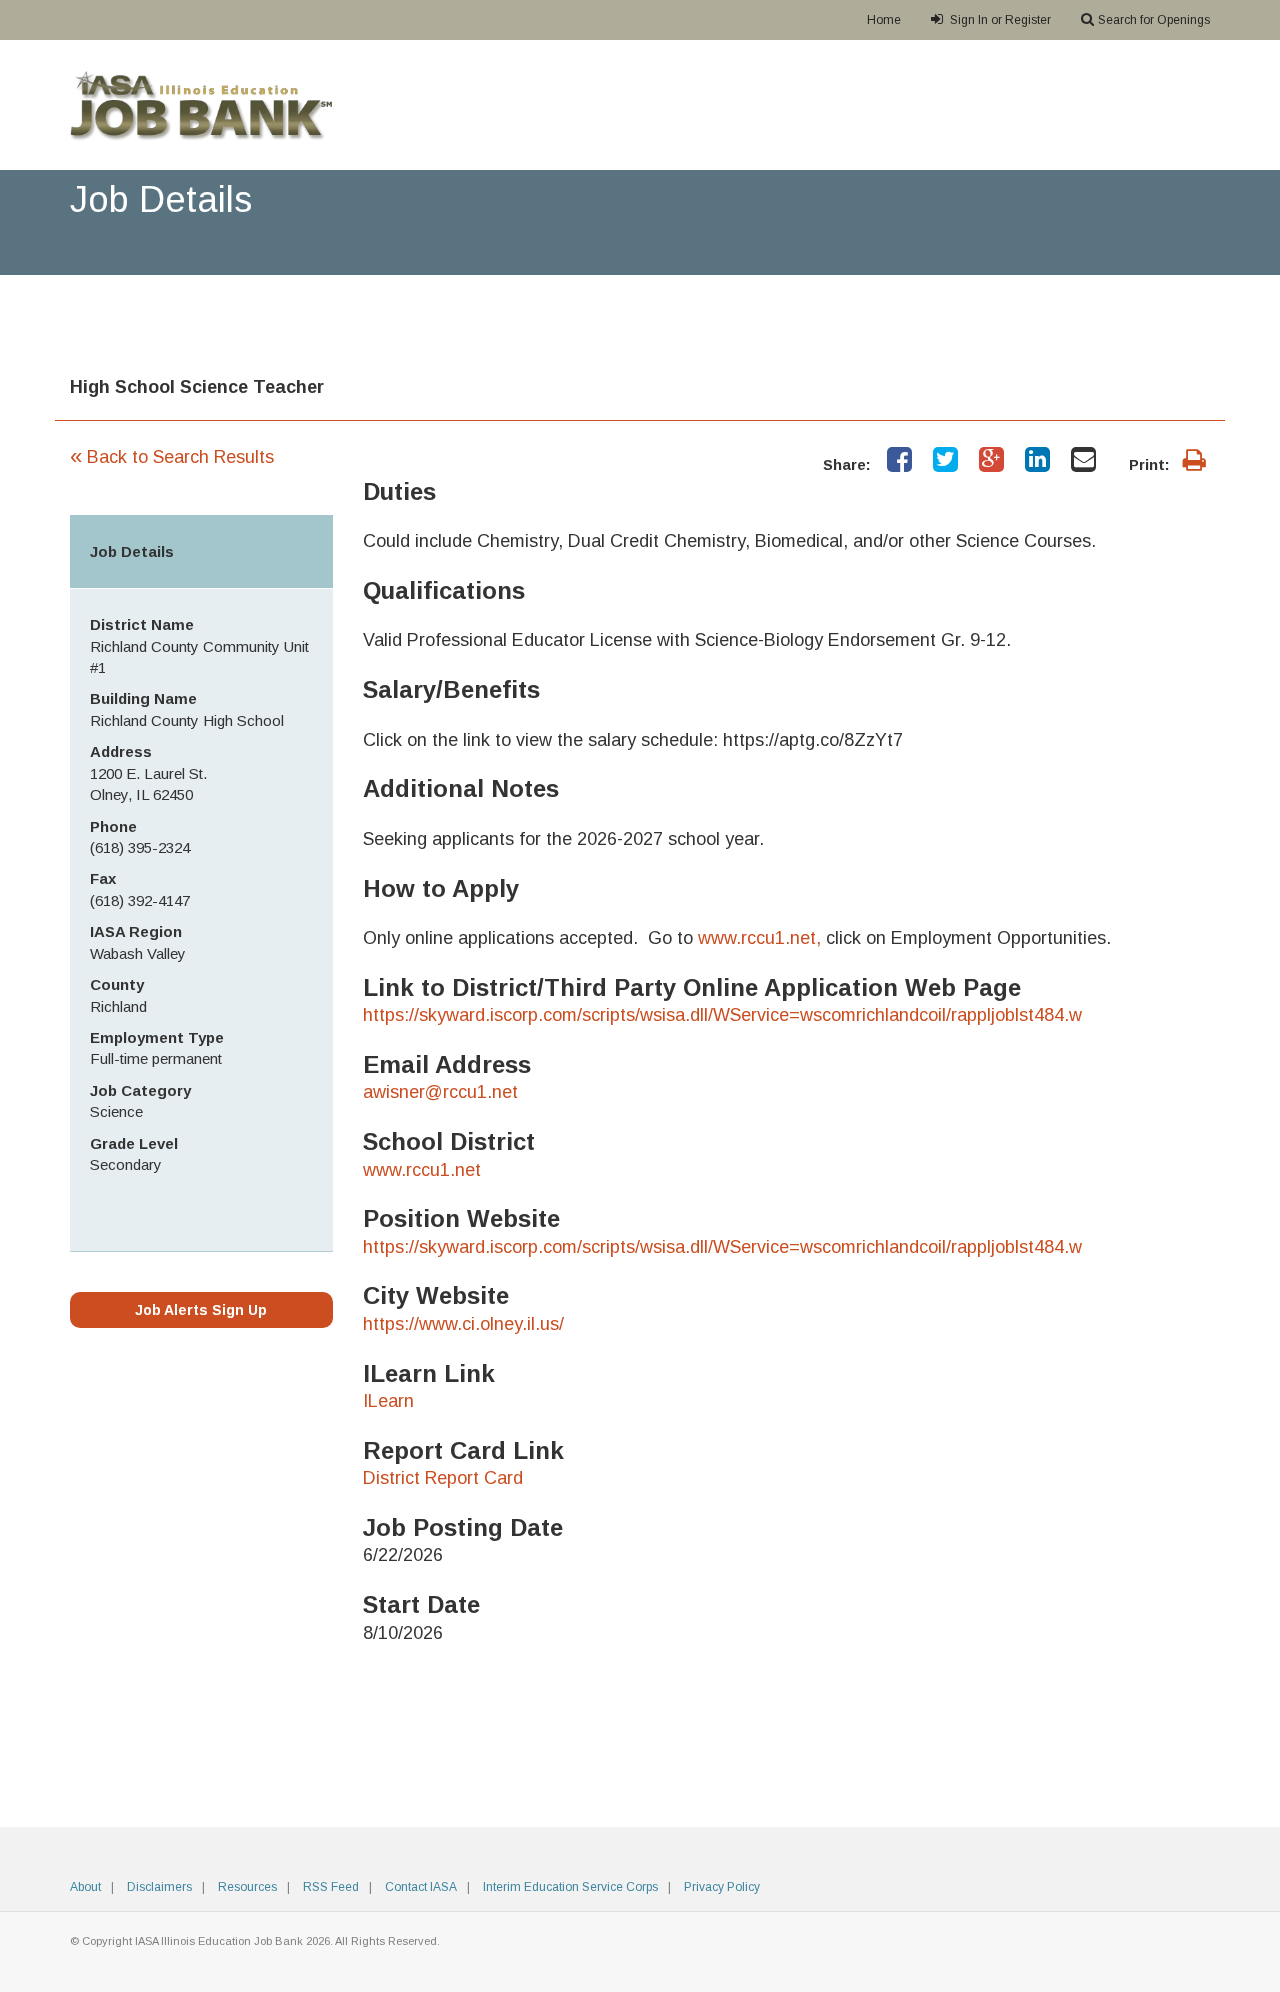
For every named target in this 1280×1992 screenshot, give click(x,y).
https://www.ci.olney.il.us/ (463, 1324)
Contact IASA (421, 1887)
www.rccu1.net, (759, 938)
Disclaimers (159, 1887)
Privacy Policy (722, 1887)
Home (884, 20)
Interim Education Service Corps (570, 1887)
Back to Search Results (172, 457)
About (85, 1887)
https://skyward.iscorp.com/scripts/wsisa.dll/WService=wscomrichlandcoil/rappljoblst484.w (722, 1015)
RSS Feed (331, 1887)
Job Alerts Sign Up (201, 1310)
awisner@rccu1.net (440, 1092)
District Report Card (443, 1478)
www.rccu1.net (422, 1170)
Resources (247, 1887)
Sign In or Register (999, 20)
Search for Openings (1154, 20)
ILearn (388, 1401)
